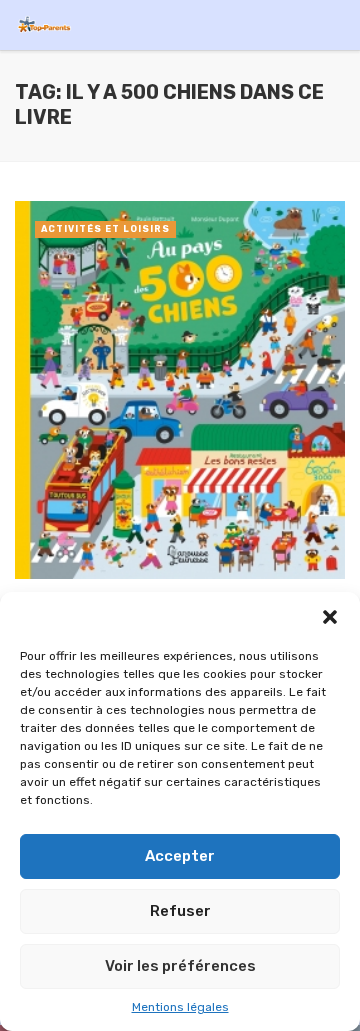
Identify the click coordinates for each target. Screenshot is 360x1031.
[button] (330, 617)
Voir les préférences (180, 966)
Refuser (180, 911)
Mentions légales (180, 1007)
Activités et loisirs (105, 229)
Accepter (180, 856)
